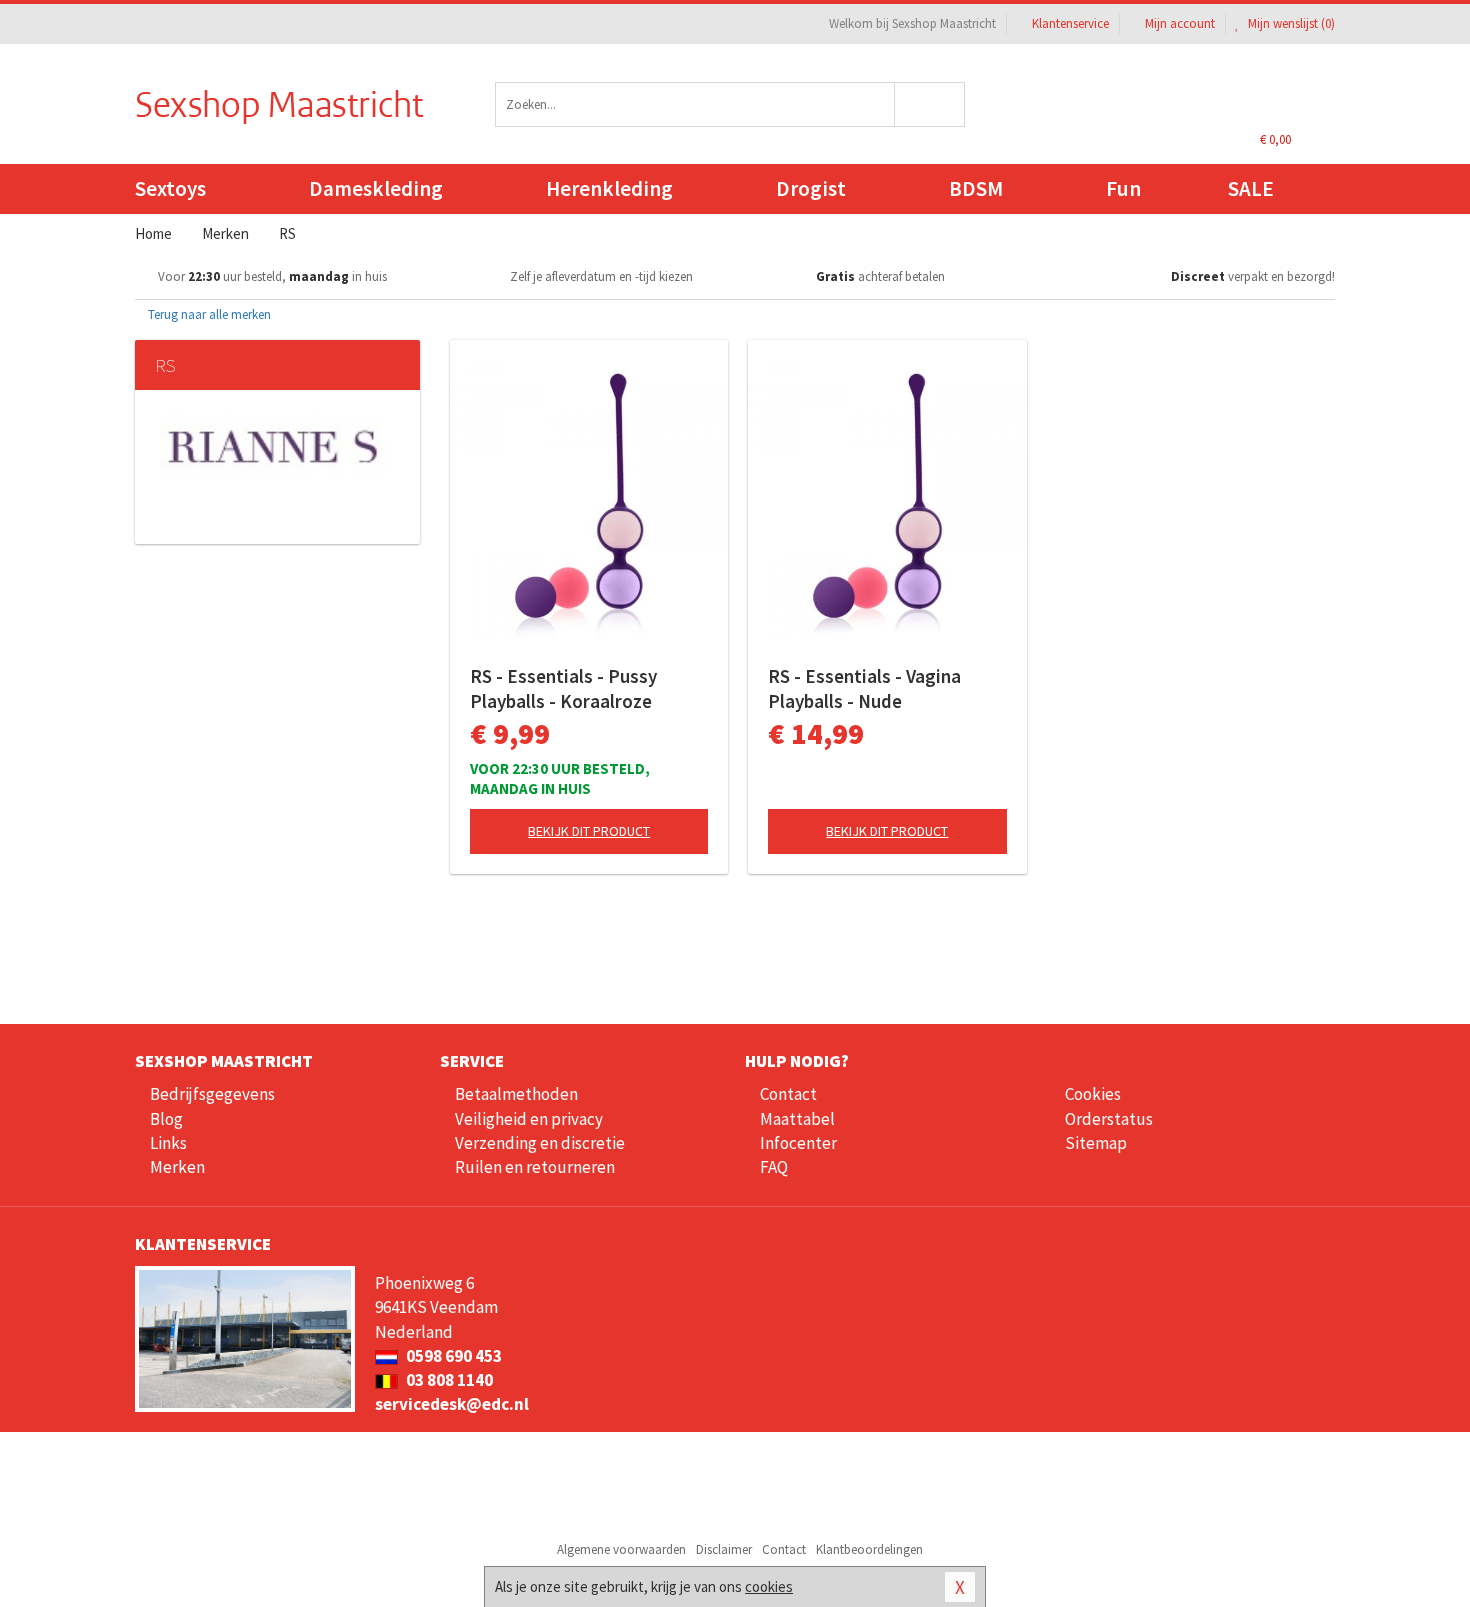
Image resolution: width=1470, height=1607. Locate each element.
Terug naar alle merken (208, 314)
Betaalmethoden (516, 1094)
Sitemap (1096, 1143)
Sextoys (170, 188)
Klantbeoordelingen (869, 1549)
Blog (166, 1119)
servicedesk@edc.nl (452, 1404)
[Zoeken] (930, 104)
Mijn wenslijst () (1290, 23)
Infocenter (798, 1143)
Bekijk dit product (589, 831)
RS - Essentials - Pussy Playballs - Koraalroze (563, 688)
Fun (1123, 188)
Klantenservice (1070, 23)
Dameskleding (376, 188)
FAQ (774, 1167)
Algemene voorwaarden (621, 1549)
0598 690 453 (452, 1356)
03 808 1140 (448, 1380)
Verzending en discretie (540, 1143)
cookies (769, 1586)
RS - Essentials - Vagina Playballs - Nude (864, 688)
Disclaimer (724, 1549)
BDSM (976, 188)
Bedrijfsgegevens (212, 1094)
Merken (177, 1167)
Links (168, 1143)
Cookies (1093, 1094)
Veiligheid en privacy (529, 1119)
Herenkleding (609, 188)
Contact (788, 1094)
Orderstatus (1109, 1119)
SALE (1251, 188)
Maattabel (797, 1119)
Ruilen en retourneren (535, 1167)
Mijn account (1180, 23)
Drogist (811, 188)
